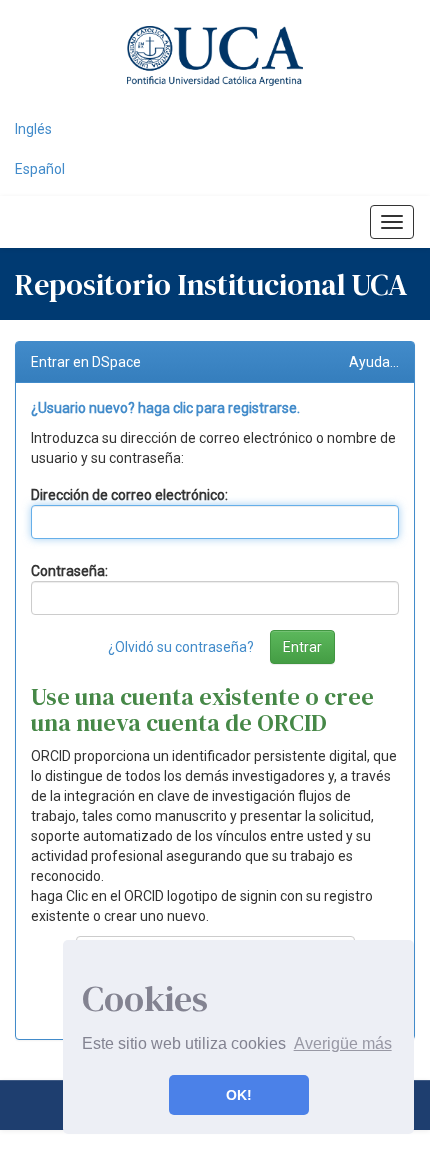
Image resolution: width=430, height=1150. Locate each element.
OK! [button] (239, 1095)
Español (40, 169)
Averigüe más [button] (343, 1043)
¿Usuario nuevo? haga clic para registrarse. (165, 408)
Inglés (33, 129)
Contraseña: (69, 571)
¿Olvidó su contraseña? (181, 647)
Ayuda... (374, 362)
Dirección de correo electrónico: (129, 495)
